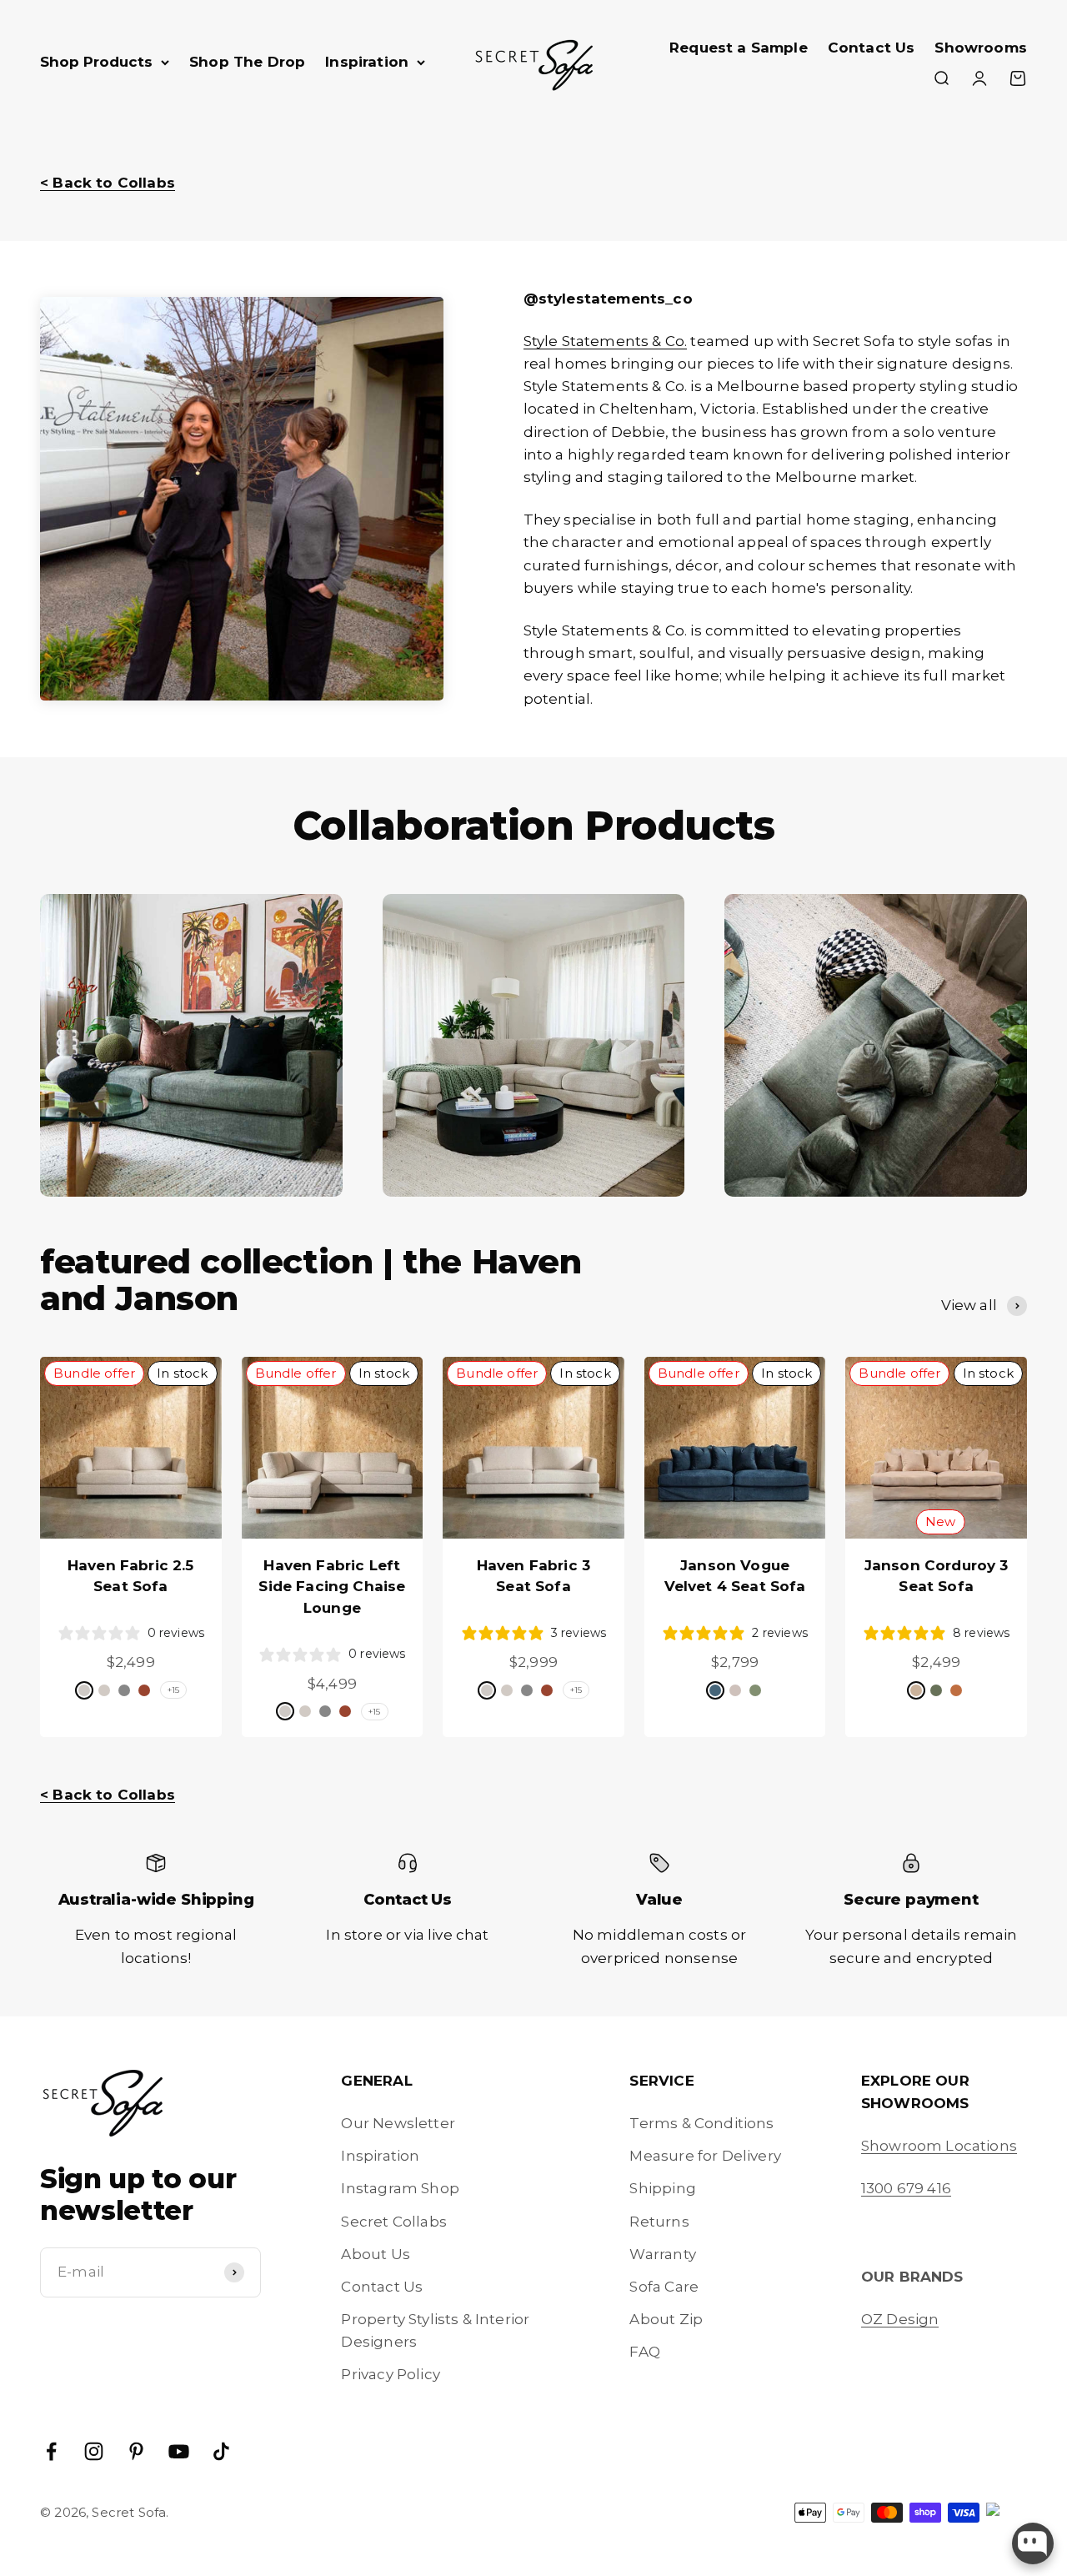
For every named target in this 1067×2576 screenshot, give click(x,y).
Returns (659, 2222)
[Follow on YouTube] (179, 2451)
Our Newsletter (398, 2123)
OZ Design (900, 2319)
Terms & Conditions (701, 2123)
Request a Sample (739, 48)
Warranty (662, 2254)
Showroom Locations (939, 2146)
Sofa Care (664, 2287)
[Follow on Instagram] (94, 2451)
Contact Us (872, 48)
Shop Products (96, 62)
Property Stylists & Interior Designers (435, 2330)
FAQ (645, 2352)
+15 (174, 1690)
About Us (375, 2254)
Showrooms (981, 48)
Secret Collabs (393, 2222)
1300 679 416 (906, 2188)
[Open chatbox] (1033, 2543)
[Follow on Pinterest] (136, 2451)
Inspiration (367, 62)
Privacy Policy (390, 2374)
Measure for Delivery (705, 2156)
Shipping (662, 2188)
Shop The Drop (247, 62)
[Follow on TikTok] (221, 2451)
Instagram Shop (400, 2188)
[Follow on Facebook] (51, 2451)
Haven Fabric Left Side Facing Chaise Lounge (332, 1587)
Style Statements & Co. (606, 341)
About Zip (666, 2319)
